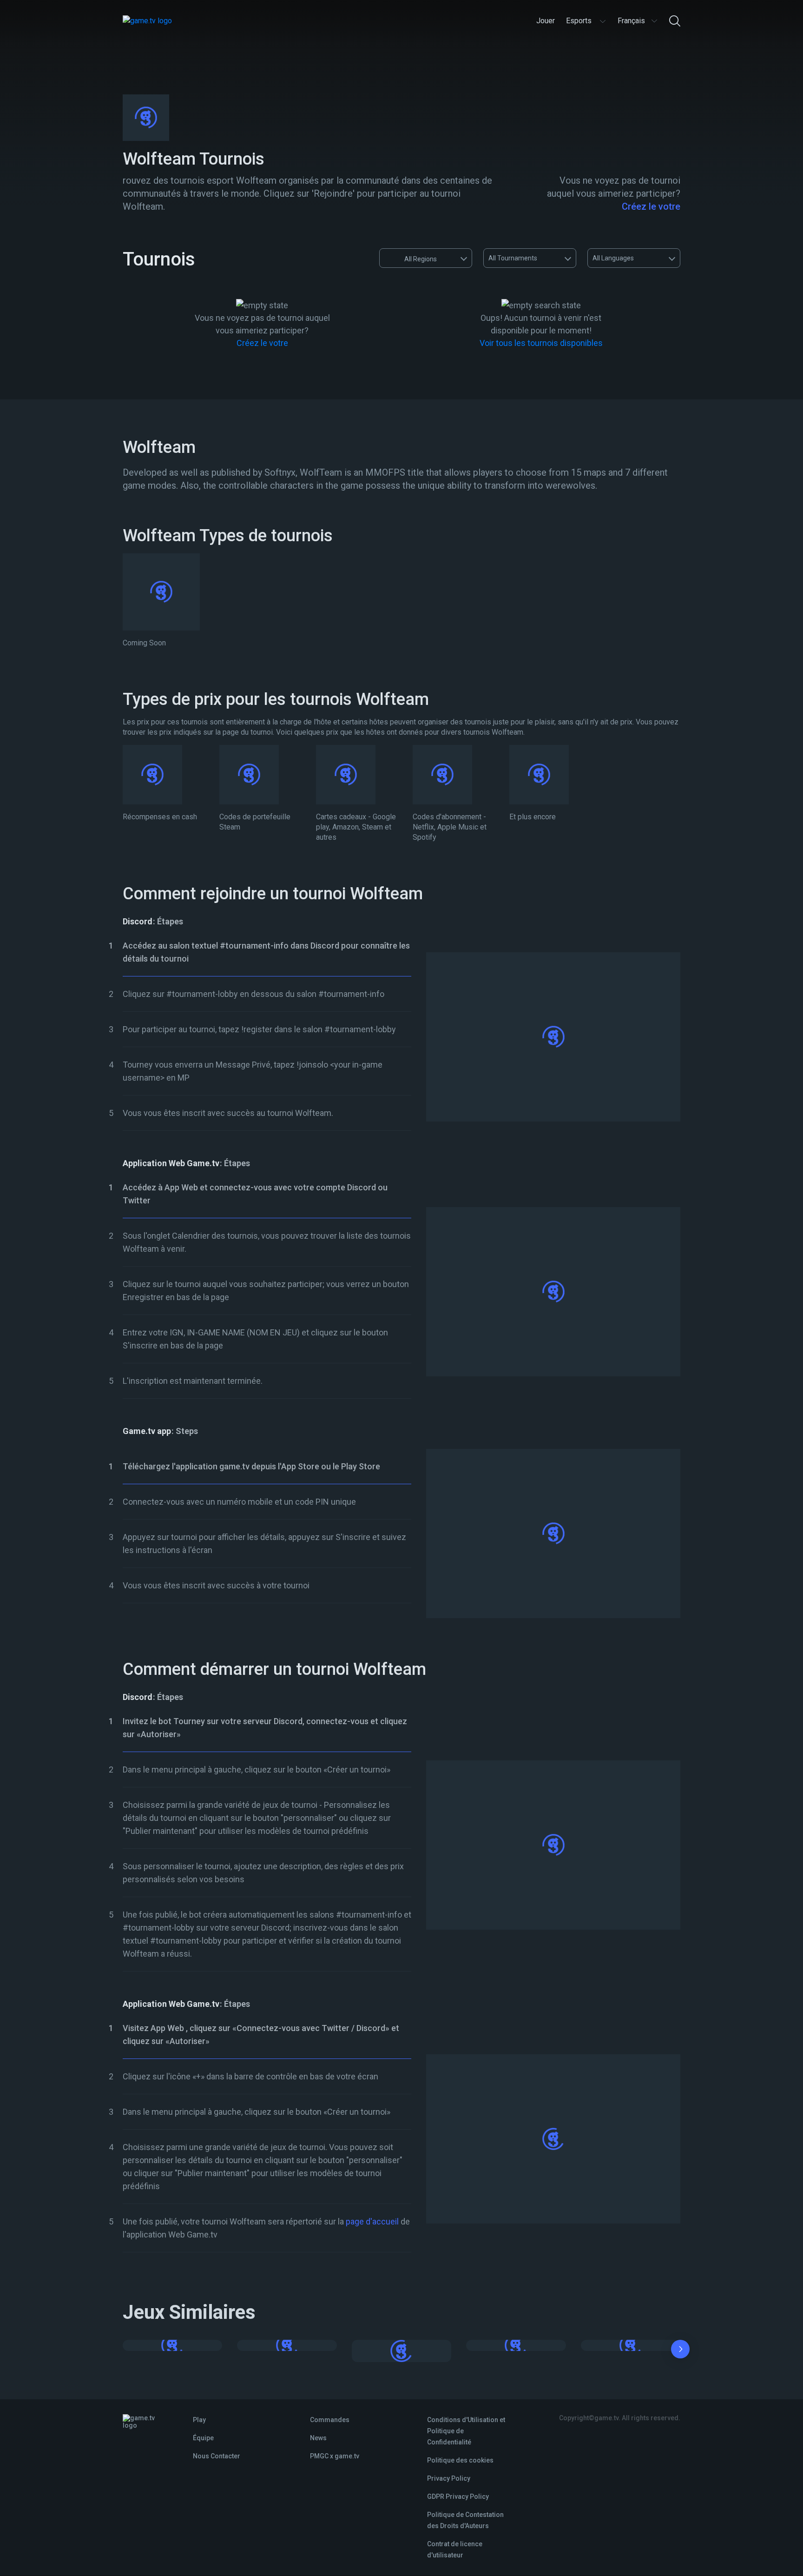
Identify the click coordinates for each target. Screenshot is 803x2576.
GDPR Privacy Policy (458, 2496)
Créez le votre (651, 206)
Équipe (203, 2438)
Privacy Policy (449, 2478)
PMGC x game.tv (335, 2456)
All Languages (613, 258)
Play (199, 2420)
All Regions (421, 259)
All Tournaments (513, 258)
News (318, 2438)
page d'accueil (372, 2221)
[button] (680, 2351)
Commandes (330, 2420)
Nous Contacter (217, 2456)
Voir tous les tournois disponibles (541, 343)
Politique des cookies (460, 2460)
